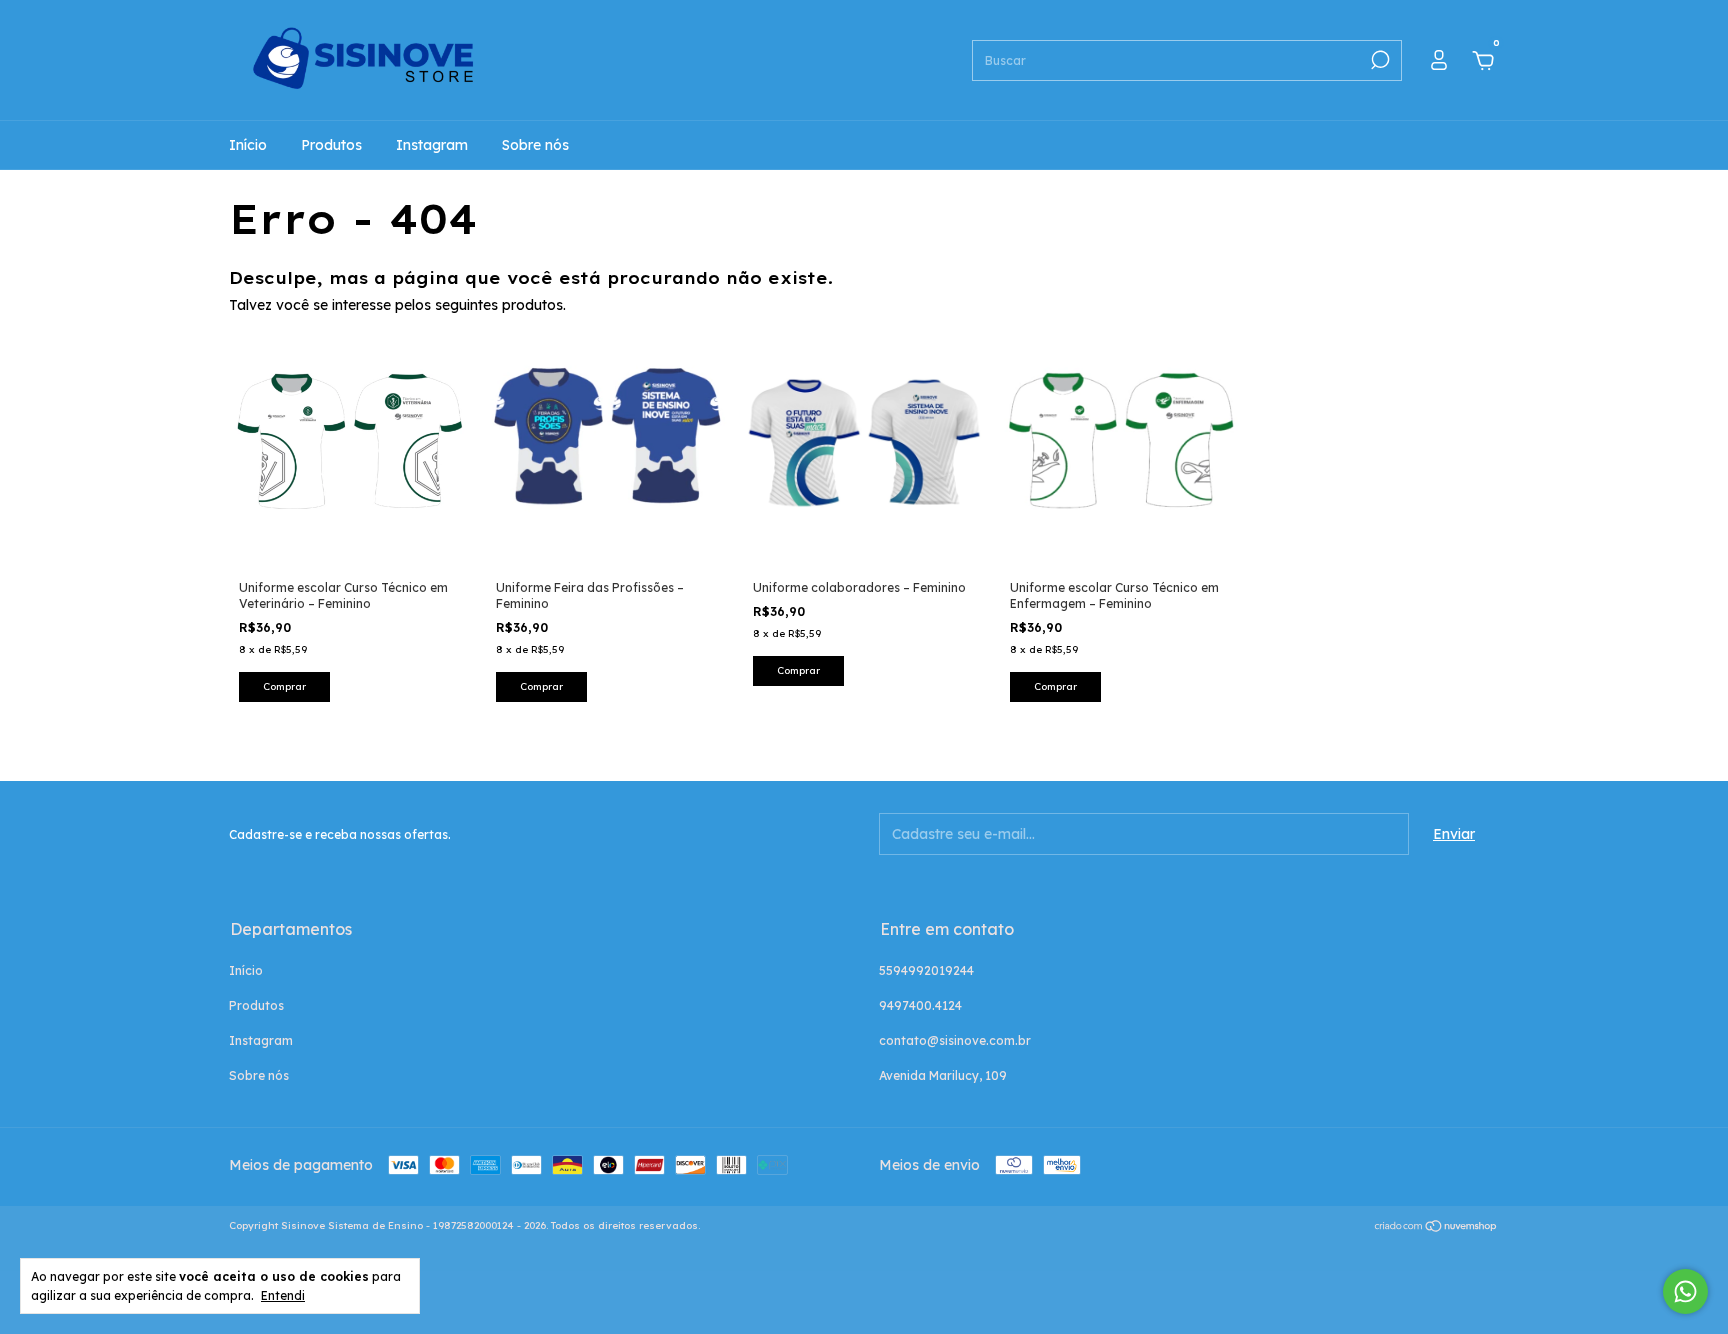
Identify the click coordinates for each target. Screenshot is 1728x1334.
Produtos (331, 145)
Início (248, 145)
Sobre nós (535, 145)
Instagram (432, 145)
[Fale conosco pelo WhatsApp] (1685, 1291)
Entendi (283, 1295)
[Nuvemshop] (1436, 1228)
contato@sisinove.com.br (955, 1040)
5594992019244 (926, 970)
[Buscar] (1378, 60)
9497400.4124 (920, 1005)
